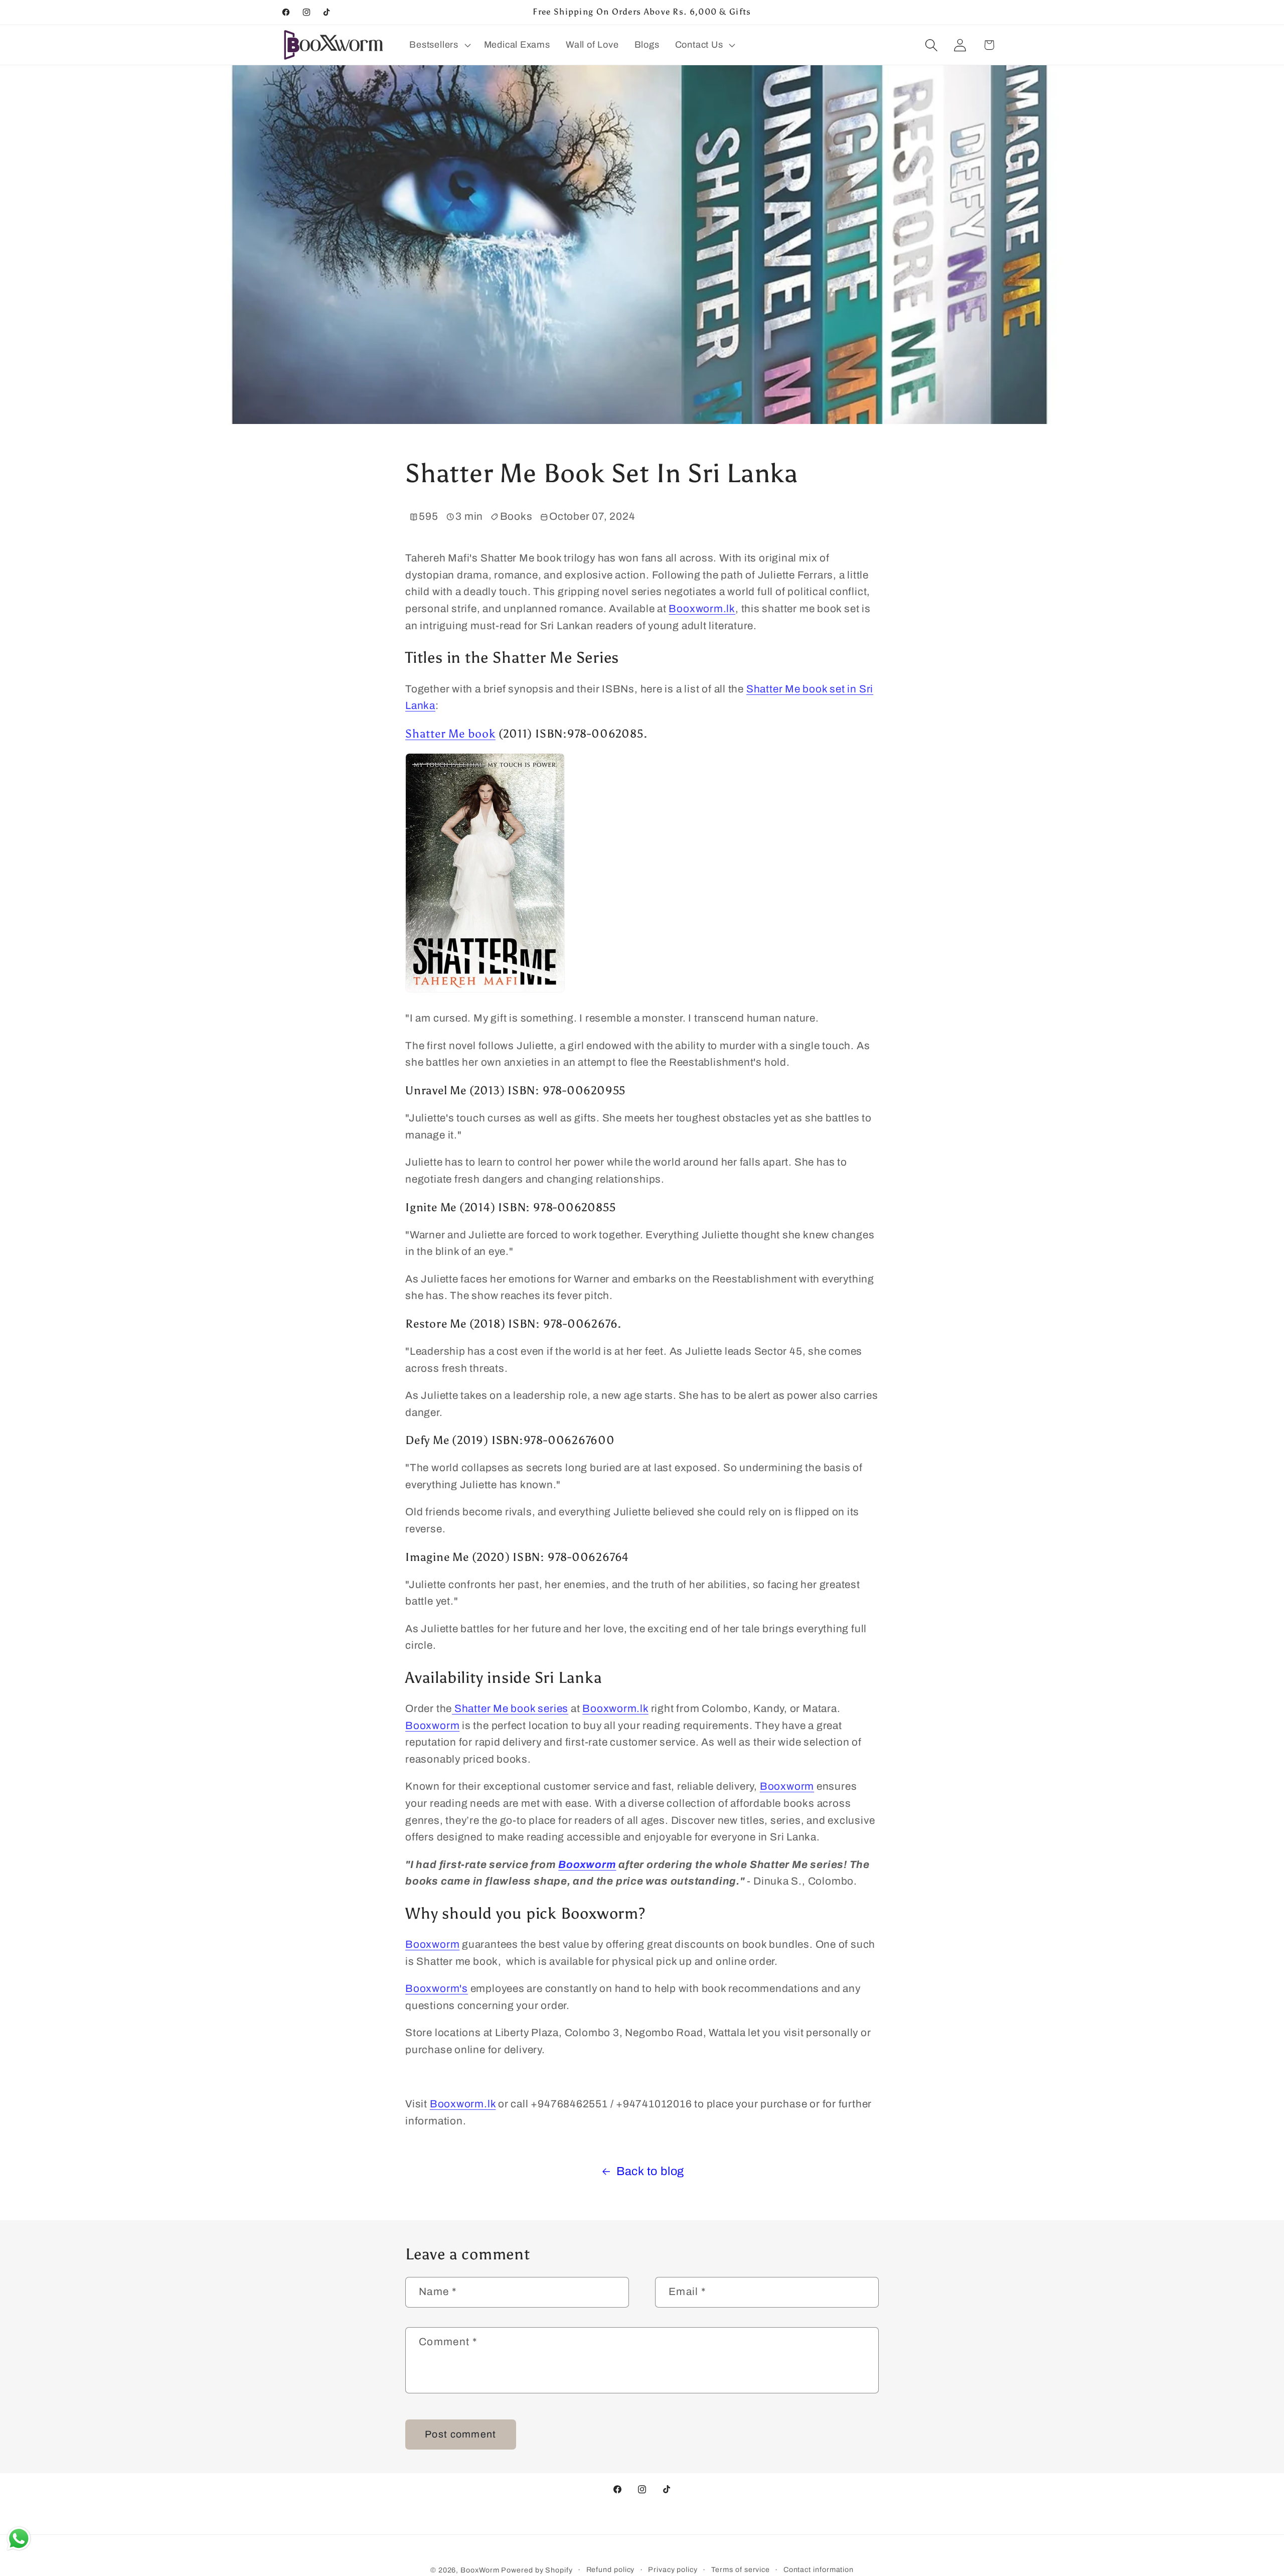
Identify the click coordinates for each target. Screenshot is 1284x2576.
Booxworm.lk (702, 609)
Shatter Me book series (510, 1708)
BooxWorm (480, 2570)
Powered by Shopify (537, 2570)
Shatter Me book (450, 734)
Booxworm (432, 1725)
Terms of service (741, 2569)
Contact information (819, 2569)
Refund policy (611, 2569)
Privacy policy (673, 2569)
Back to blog (650, 2171)
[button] (439, 45)
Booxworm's (437, 1988)
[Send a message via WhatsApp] (19, 2539)
